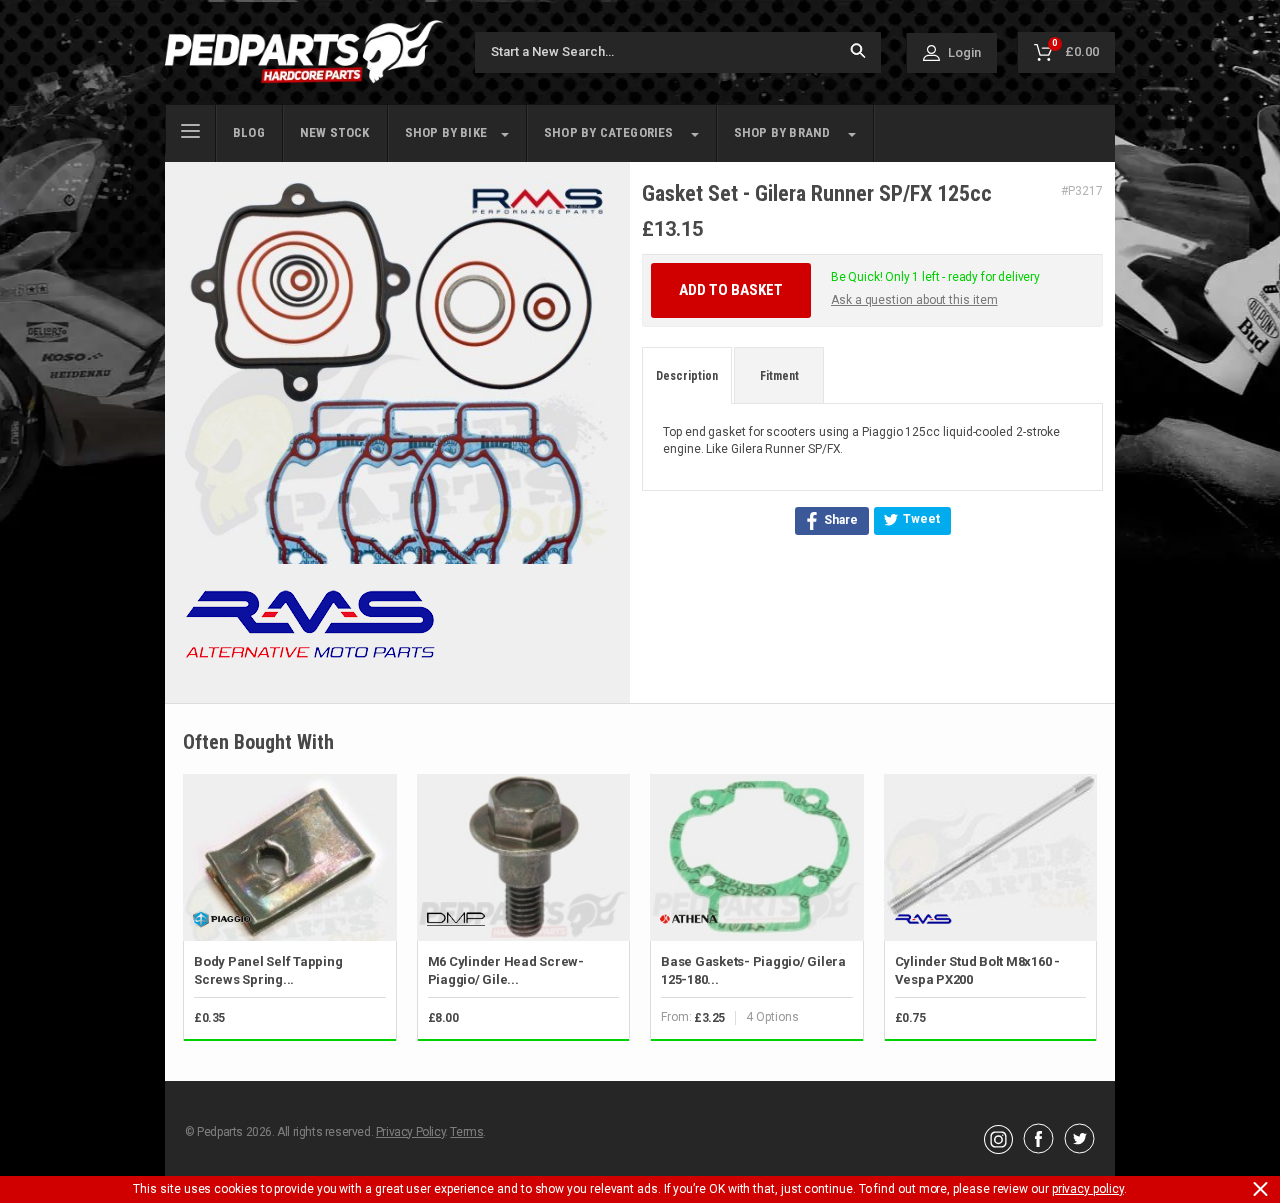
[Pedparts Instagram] (998, 1149)
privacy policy (1088, 1189)
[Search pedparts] (858, 52)
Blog (249, 132)
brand (782, 132)
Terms (466, 1132)
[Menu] (190, 129)
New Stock (335, 132)
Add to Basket (731, 290)
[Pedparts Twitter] (1079, 1149)
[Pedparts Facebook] (1038, 1149)
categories (609, 132)
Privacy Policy (410, 1132)
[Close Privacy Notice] (1260, 1189)
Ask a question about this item (914, 300)
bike (446, 132)
